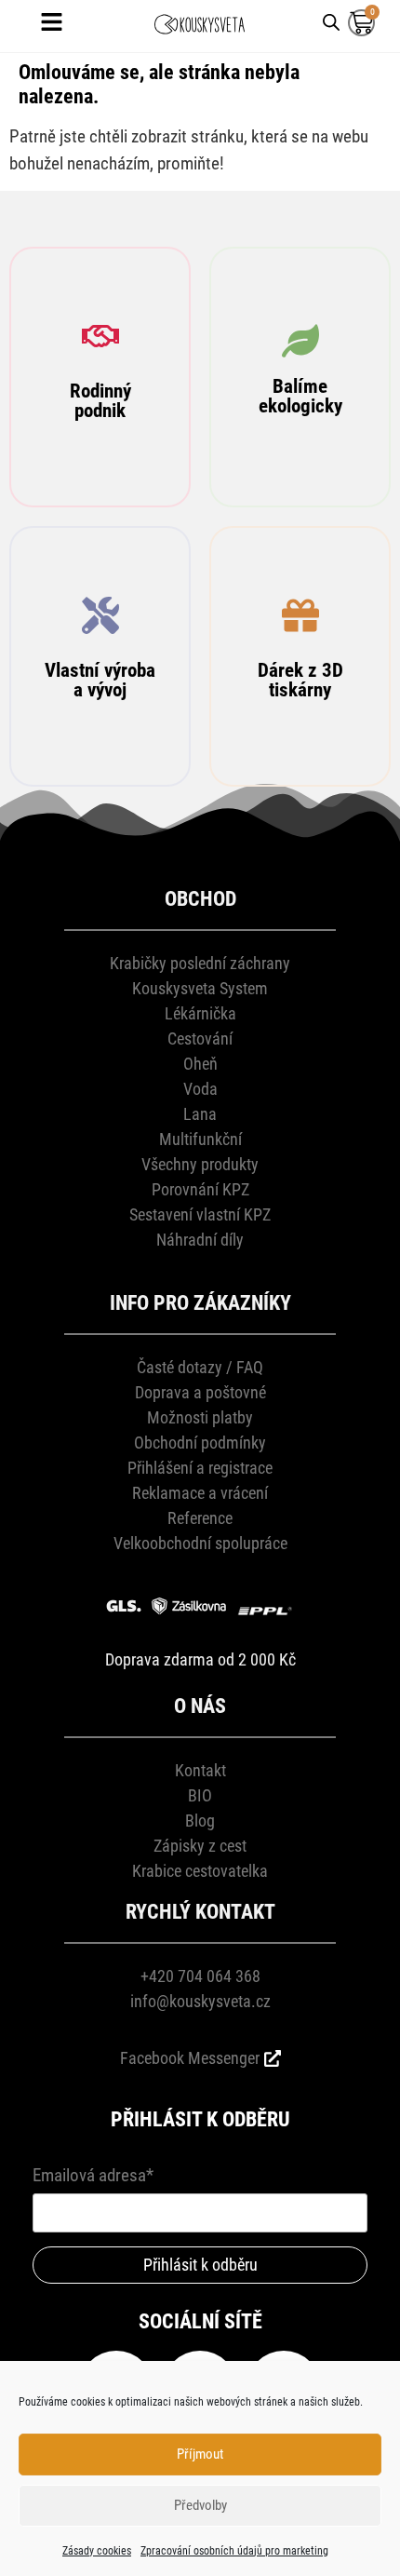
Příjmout (200, 2454)
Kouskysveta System (200, 988)
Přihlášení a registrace (200, 1468)
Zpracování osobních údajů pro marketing (234, 2551)
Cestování (200, 1038)
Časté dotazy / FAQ (200, 1367)
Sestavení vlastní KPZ (200, 1214)
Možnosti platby (200, 1417)
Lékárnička (200, 1013)
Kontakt (200, 1770)
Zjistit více (100, 455)
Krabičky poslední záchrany (200, 963)
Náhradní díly (200, 1240)
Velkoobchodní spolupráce (200, 1543)
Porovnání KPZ (200, 1189)
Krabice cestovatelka (200, 1871)
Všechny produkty (200, 1164)
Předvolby (200, 2505)
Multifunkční (200, 1139)
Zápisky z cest (200, 1846)
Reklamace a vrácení (200, 1493)
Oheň (200, 1064)
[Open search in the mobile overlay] (331, 21)
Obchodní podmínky (200, 1443)
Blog (200, 1821)
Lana (200, 1114)
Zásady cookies (97, 2551)
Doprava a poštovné (200, 1392)
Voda (200, 1089)
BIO (200, 1795)
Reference (200, 1518)
